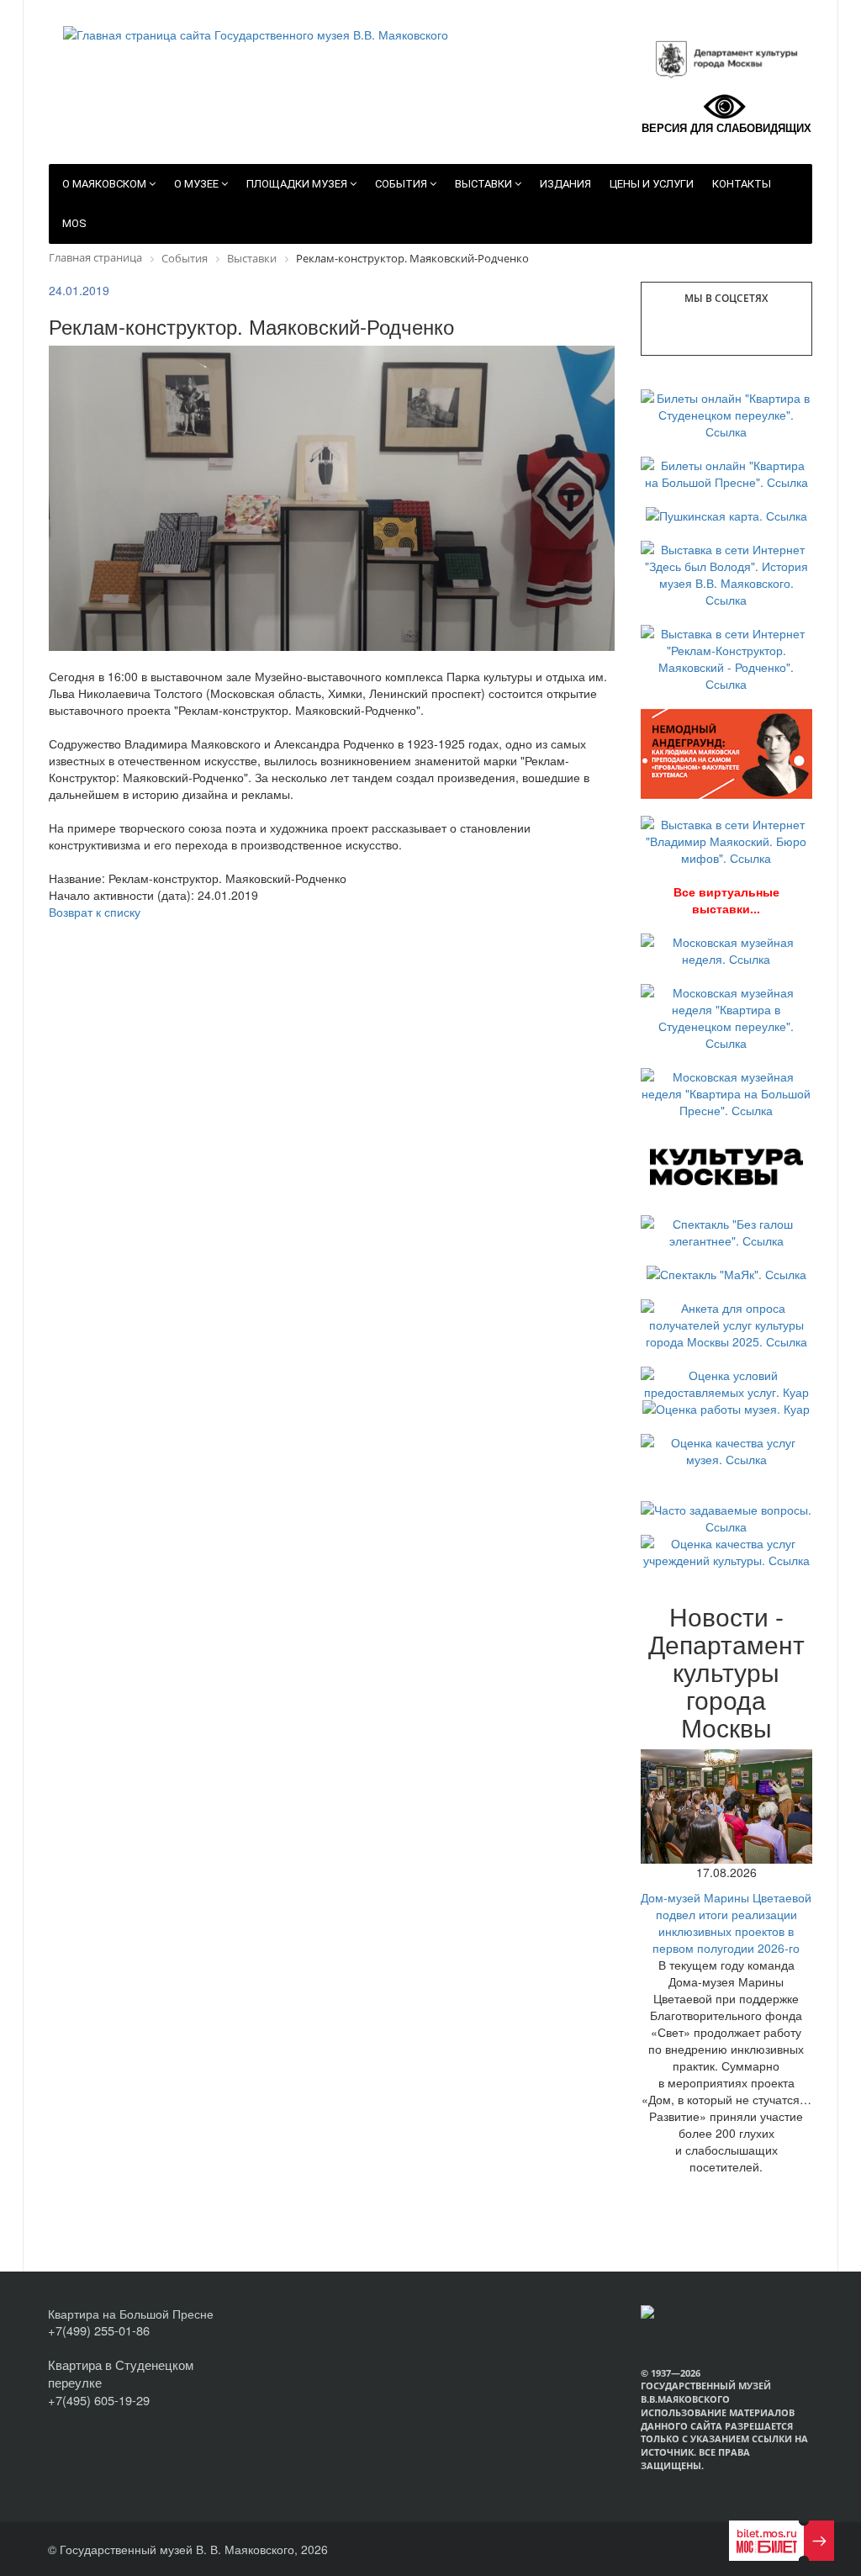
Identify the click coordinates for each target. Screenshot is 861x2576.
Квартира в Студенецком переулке (121, 2373)
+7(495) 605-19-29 (99, 2400)
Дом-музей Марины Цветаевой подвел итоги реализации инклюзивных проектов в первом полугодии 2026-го (726, 1923)
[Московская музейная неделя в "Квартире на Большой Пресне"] (727, 1092)
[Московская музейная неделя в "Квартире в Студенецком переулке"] (727, 1016)
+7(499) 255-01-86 (99, 2330)
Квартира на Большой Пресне (131, 2314)
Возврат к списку (95, 912)
